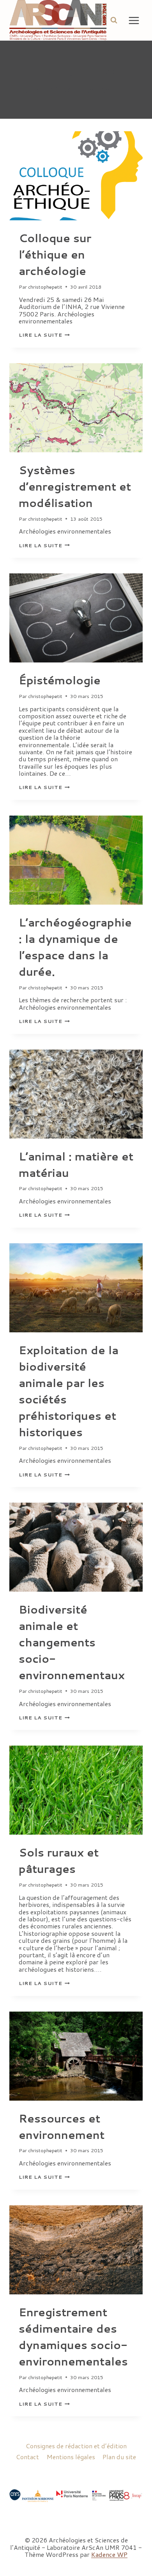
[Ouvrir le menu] (134, 20)
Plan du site (119, 2457)
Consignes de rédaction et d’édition (76, 2446)
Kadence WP (109, 2554)
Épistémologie (60, 680)
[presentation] (76, 176)
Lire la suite (44, 335)
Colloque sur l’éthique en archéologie (55, 254)
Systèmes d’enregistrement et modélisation (75, 486)
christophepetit (45, 287)
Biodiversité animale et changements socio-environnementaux (72, 1642)
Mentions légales (71, 2457)
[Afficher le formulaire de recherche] (114, 20)
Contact (27, 2457)
